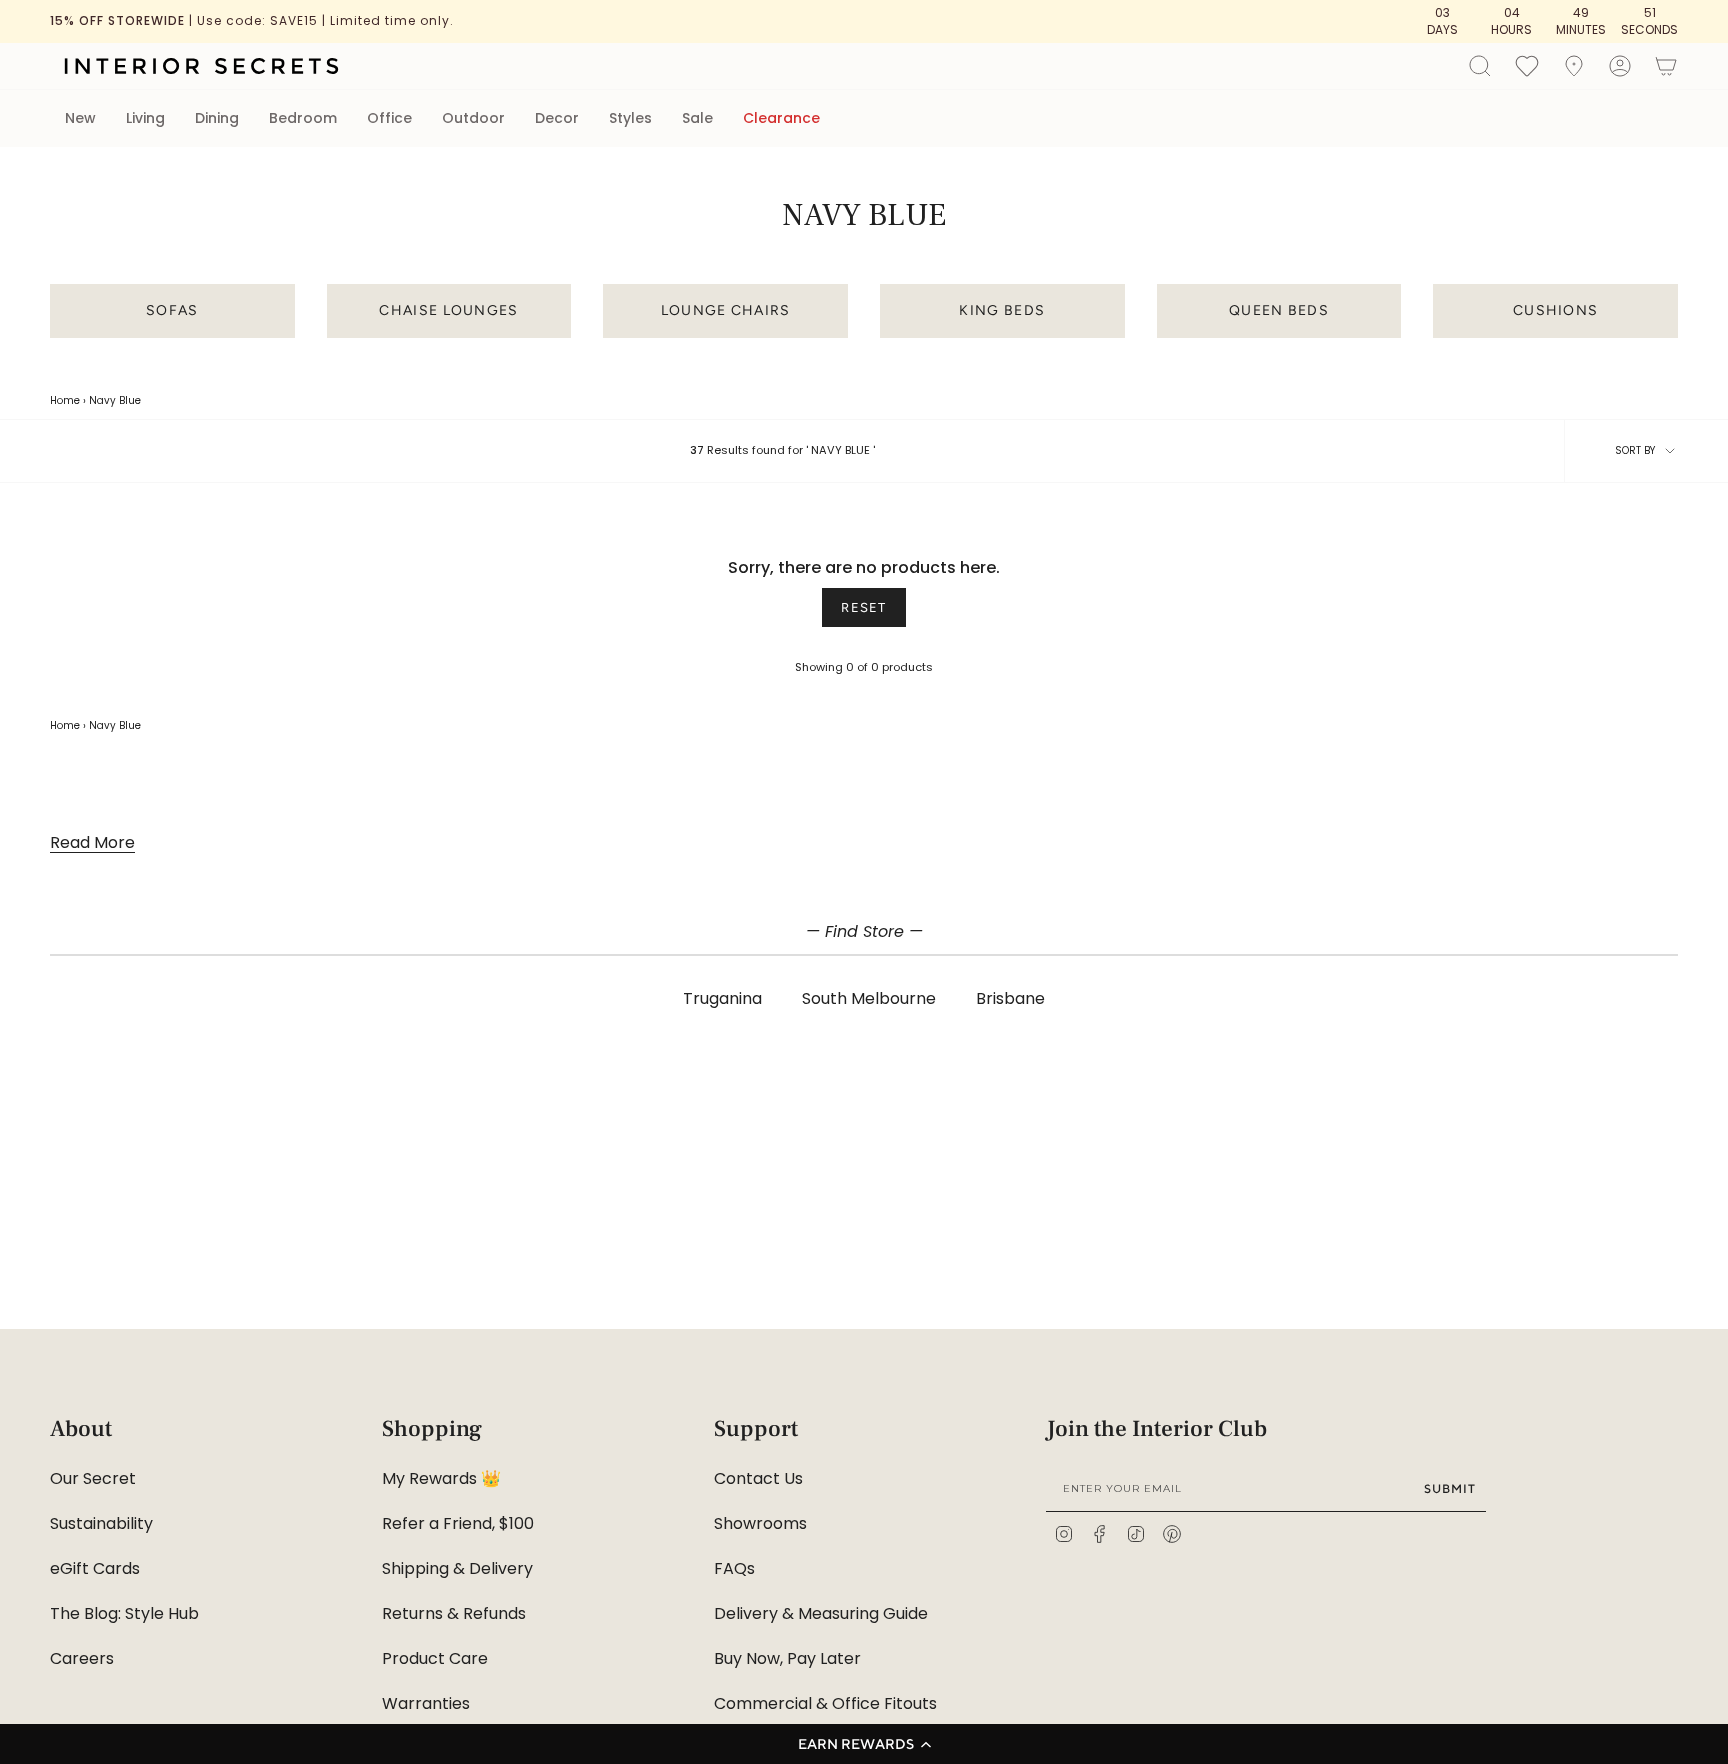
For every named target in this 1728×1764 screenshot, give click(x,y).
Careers (82, 1658)
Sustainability (101, 1523)
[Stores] (1574, 66)
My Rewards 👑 (441, 1478)
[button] (864, 1744)
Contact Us (758, 1478)
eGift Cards (95, 1568)
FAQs (734, 1568)
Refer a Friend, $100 (458, 1523)
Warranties (426, 1703)
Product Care (435, 1658)
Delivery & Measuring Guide (821, 1613)
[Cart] (1666, 66)
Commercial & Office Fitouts (825, 1703)
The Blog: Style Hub (124, 1613)
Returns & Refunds (454, 1613)
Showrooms (760, 1523)
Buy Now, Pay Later (787, 1658)
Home (65, 400)
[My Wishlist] (1527, 65)
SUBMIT (1450, 1488)
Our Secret (93, 1478)
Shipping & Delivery (457, 1568)
